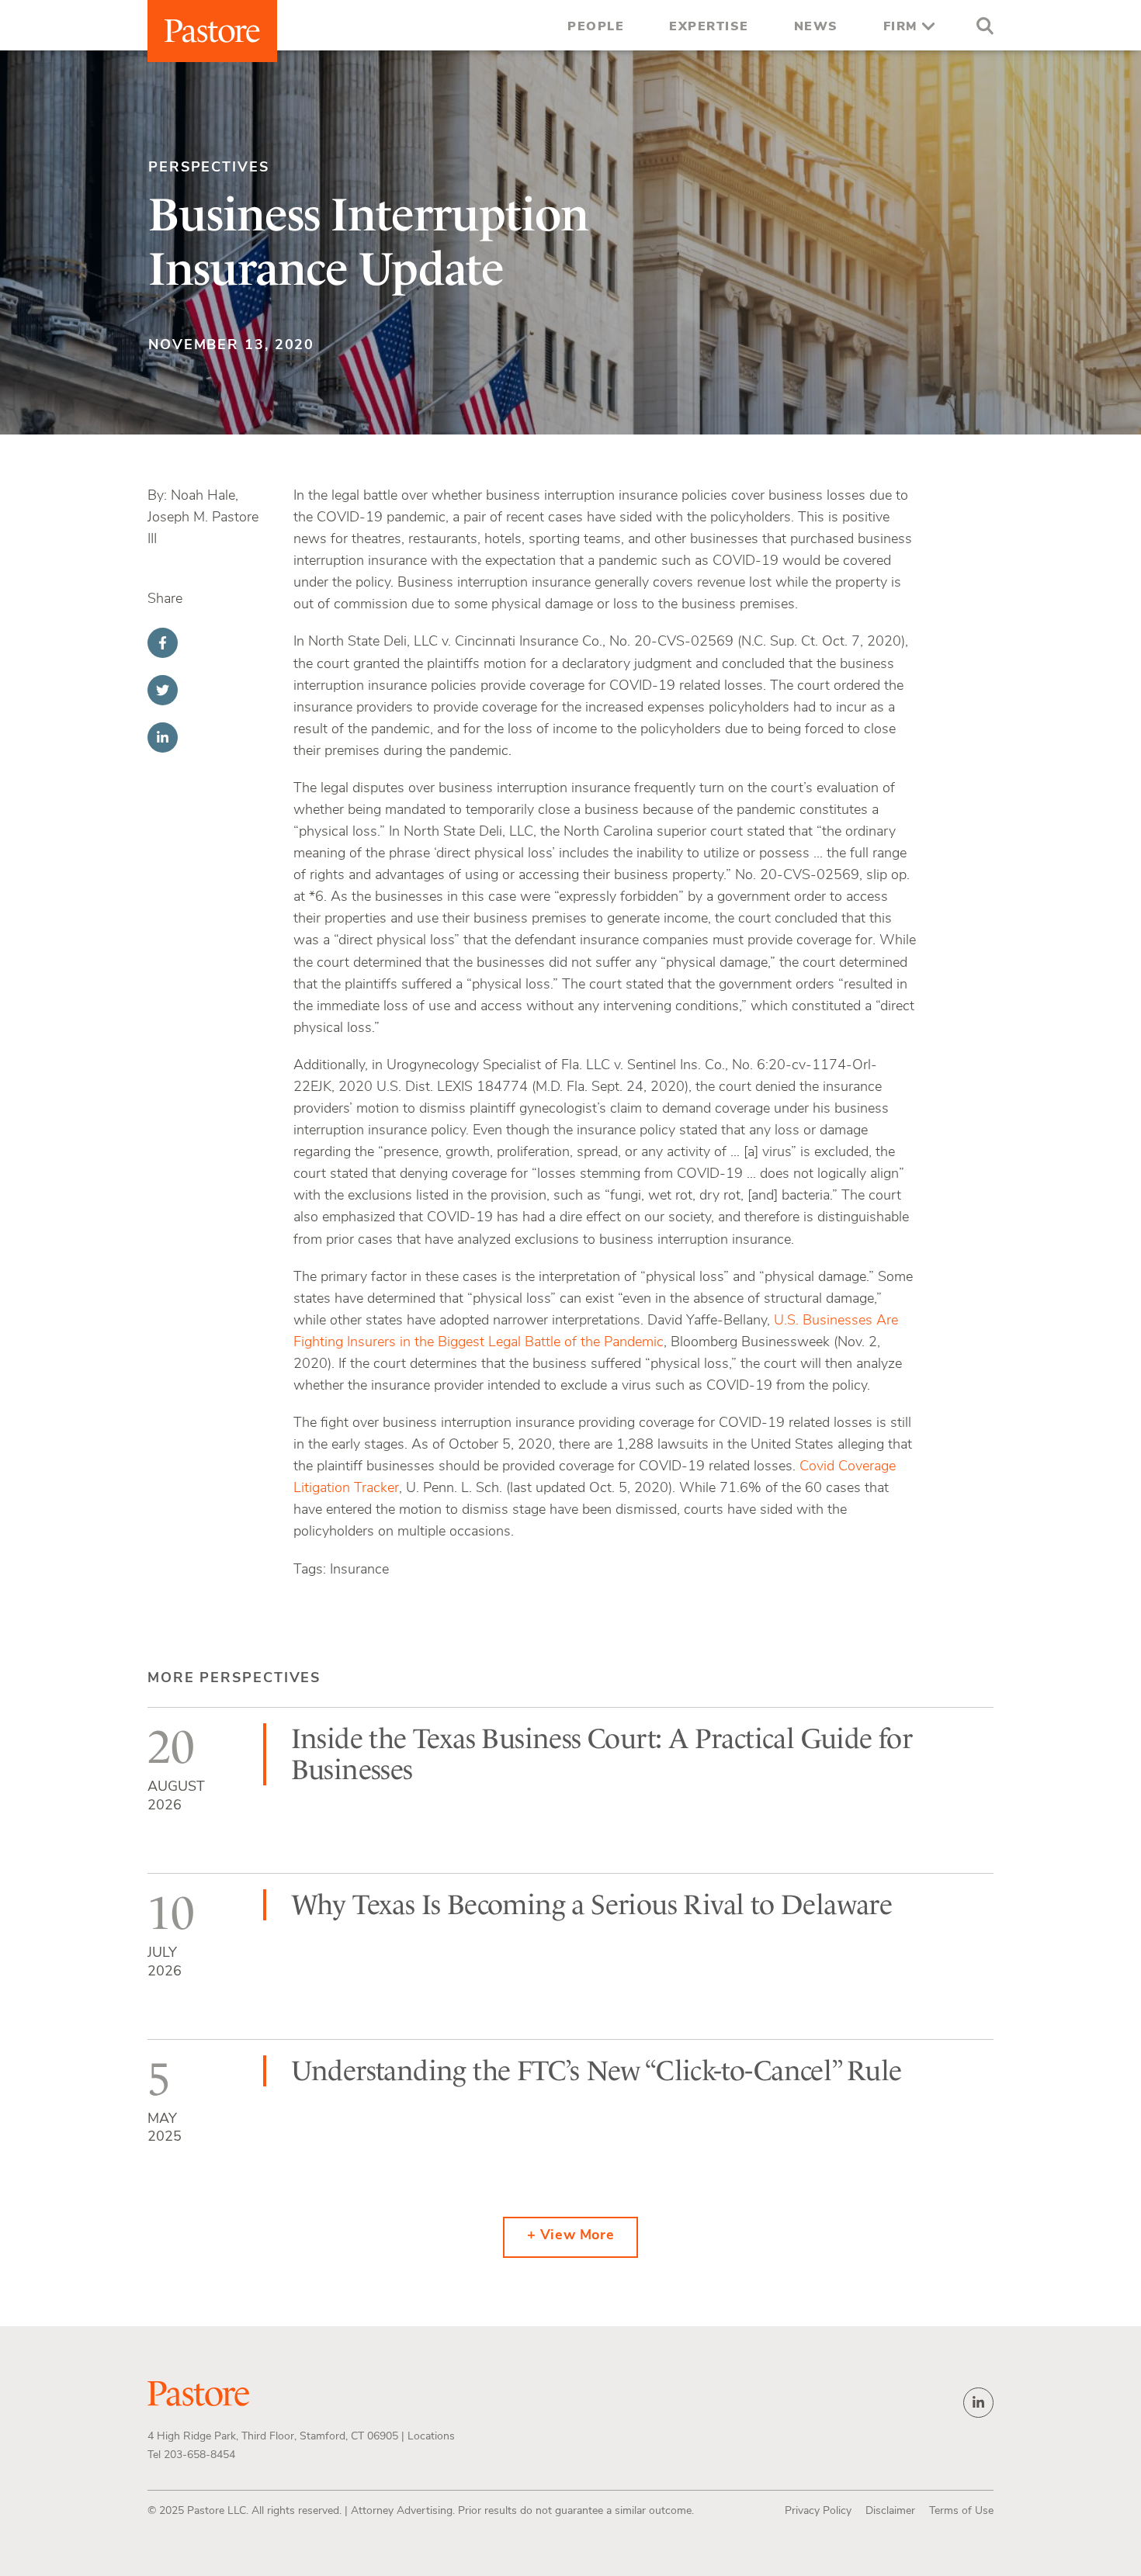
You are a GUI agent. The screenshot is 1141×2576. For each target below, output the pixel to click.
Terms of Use (961, 2511)
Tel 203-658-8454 (191, 2455)
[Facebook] (163, 643)
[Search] (981, 28)
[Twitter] (163, 690)
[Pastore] (212, 31)
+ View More (571, 2236)
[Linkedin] (163, 737)
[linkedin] (978, 2403)
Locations (431, 2437)
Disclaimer (890, 2511)
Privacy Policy (818, 2511)
